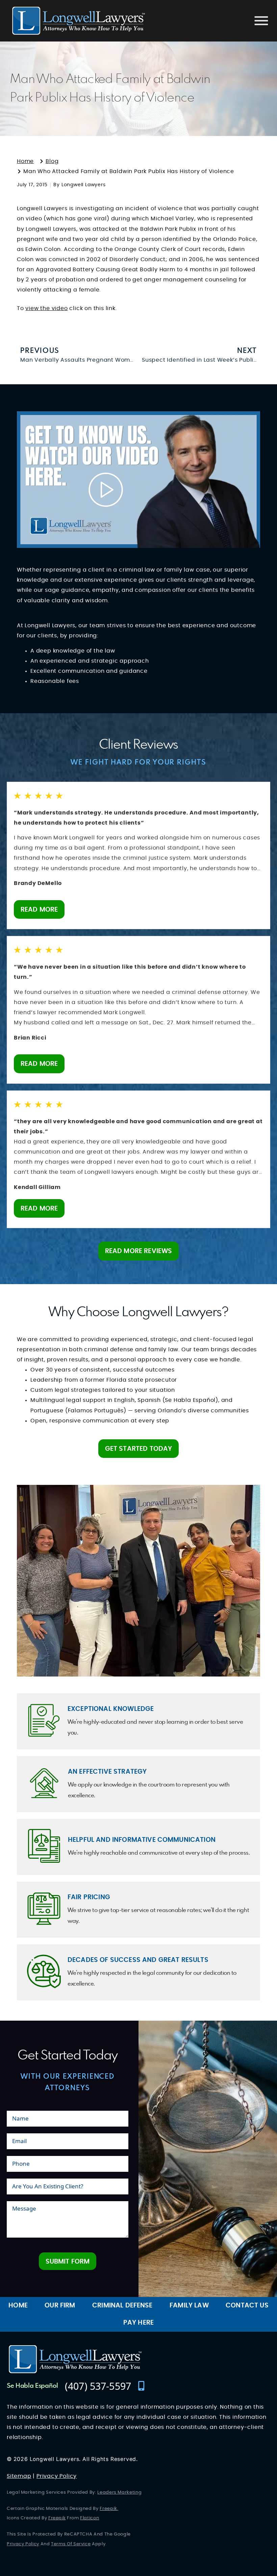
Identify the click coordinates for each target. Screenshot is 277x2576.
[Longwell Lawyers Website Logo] (79, 21)
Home (18, 2306)
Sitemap (19, 2476)
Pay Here (138, 2323)
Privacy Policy (57, 2476)
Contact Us (247, 2306)
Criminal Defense (122, 2306)
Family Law (189, 2306)
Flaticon (90, 2518)
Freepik (108, 2509)
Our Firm (60, 2306)
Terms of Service (71, 2544)
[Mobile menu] (261, 21)
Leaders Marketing (119, 2492)
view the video (46, 308)
